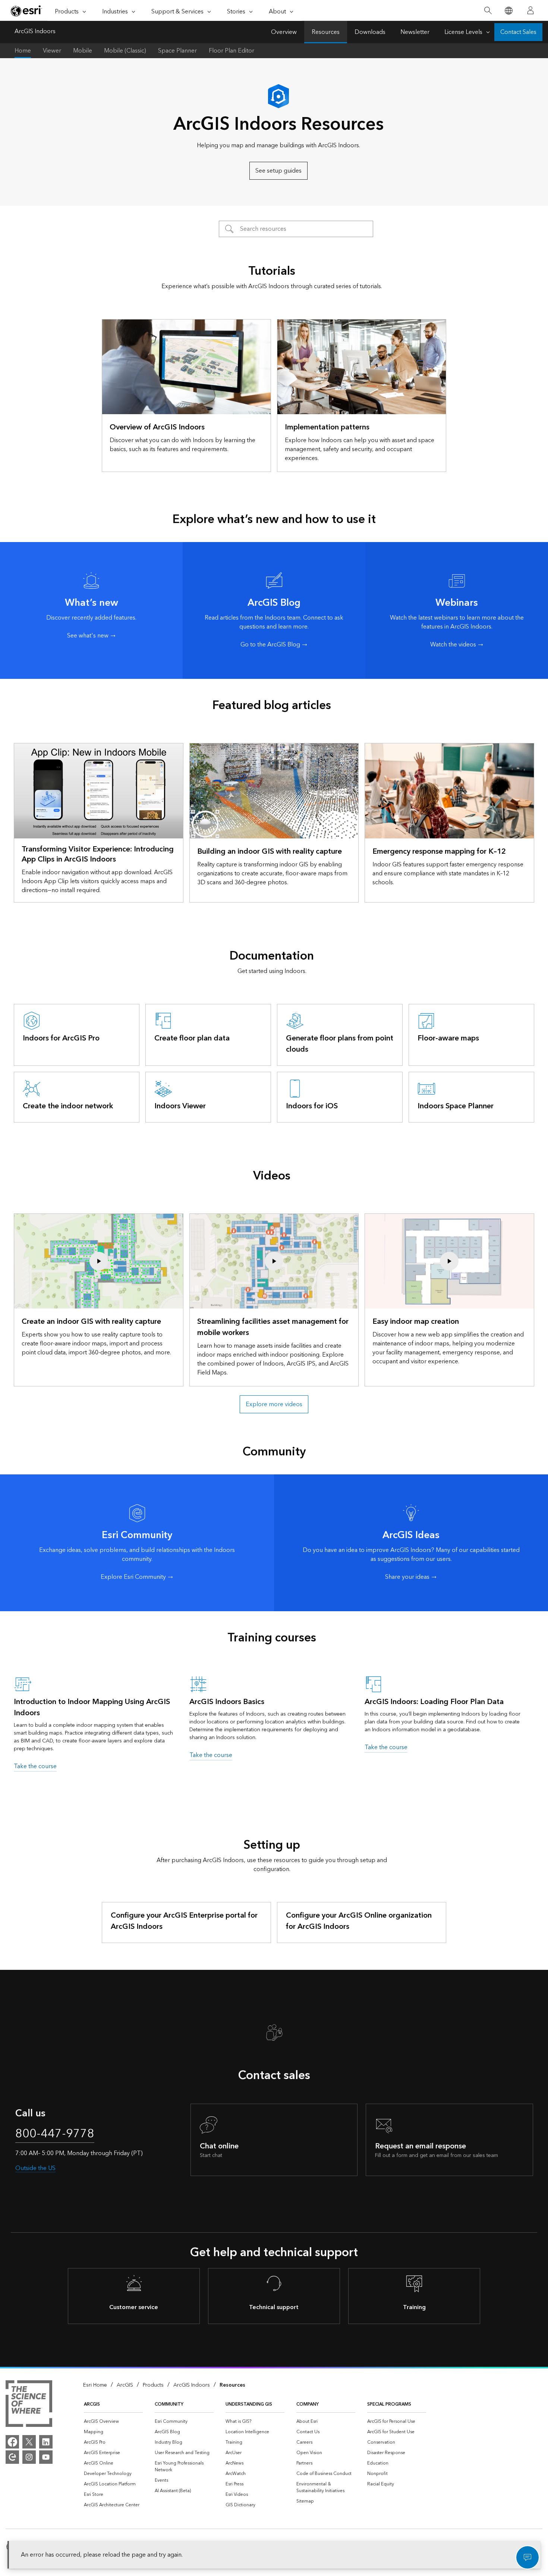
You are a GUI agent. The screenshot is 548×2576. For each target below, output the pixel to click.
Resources (326, 32)
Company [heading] (308, 2404)
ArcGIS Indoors (35, 32)
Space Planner (177, 51)
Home (23, 51)
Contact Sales (518, 32)
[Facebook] (12, 2442)
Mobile (83, 51)
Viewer (52, 51)
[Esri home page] (26, 11)
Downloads (370, 32)
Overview (284, 32)
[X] (29, 2442)
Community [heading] (169, 2404)
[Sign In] (530, 10)
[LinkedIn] (46, 2442)
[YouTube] (46, 2457)
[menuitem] (113, 2422)
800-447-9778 (55, 2134)
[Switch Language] (508, 11)
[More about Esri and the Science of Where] (29, 2405)
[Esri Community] (12, 2457)
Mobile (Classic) (125, 51)
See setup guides (278, 171)
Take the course (35, 1766)
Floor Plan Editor (232, 51)
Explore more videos (274, 1404)
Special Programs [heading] (389, 2404)
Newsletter (415, 32)
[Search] (488, 11)
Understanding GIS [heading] (249, 2404)
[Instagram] (29, 2457)
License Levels (463, 32)
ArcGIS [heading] (92, 2404)
